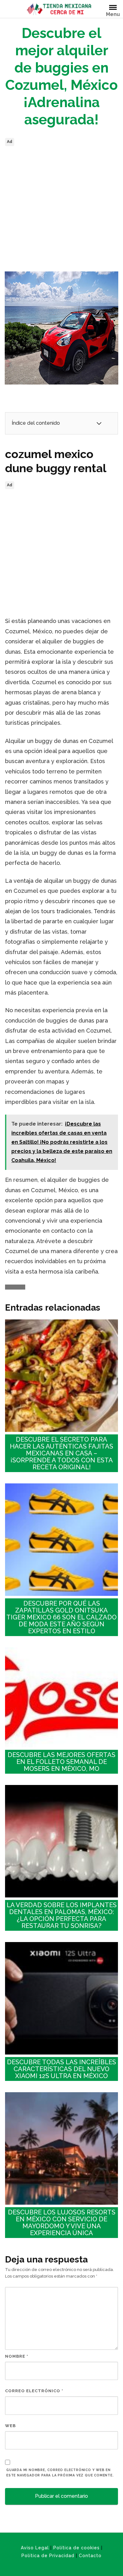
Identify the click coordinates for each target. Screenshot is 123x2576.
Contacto (90, 2556)
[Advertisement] (61, 209)
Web (10, 2426)
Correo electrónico (34, 2391)
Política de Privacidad (48, 2556)
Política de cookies (76, 2548)
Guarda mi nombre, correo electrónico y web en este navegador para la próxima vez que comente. (60, 2472)
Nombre (17, 2356)
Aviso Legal (35, 2548)
